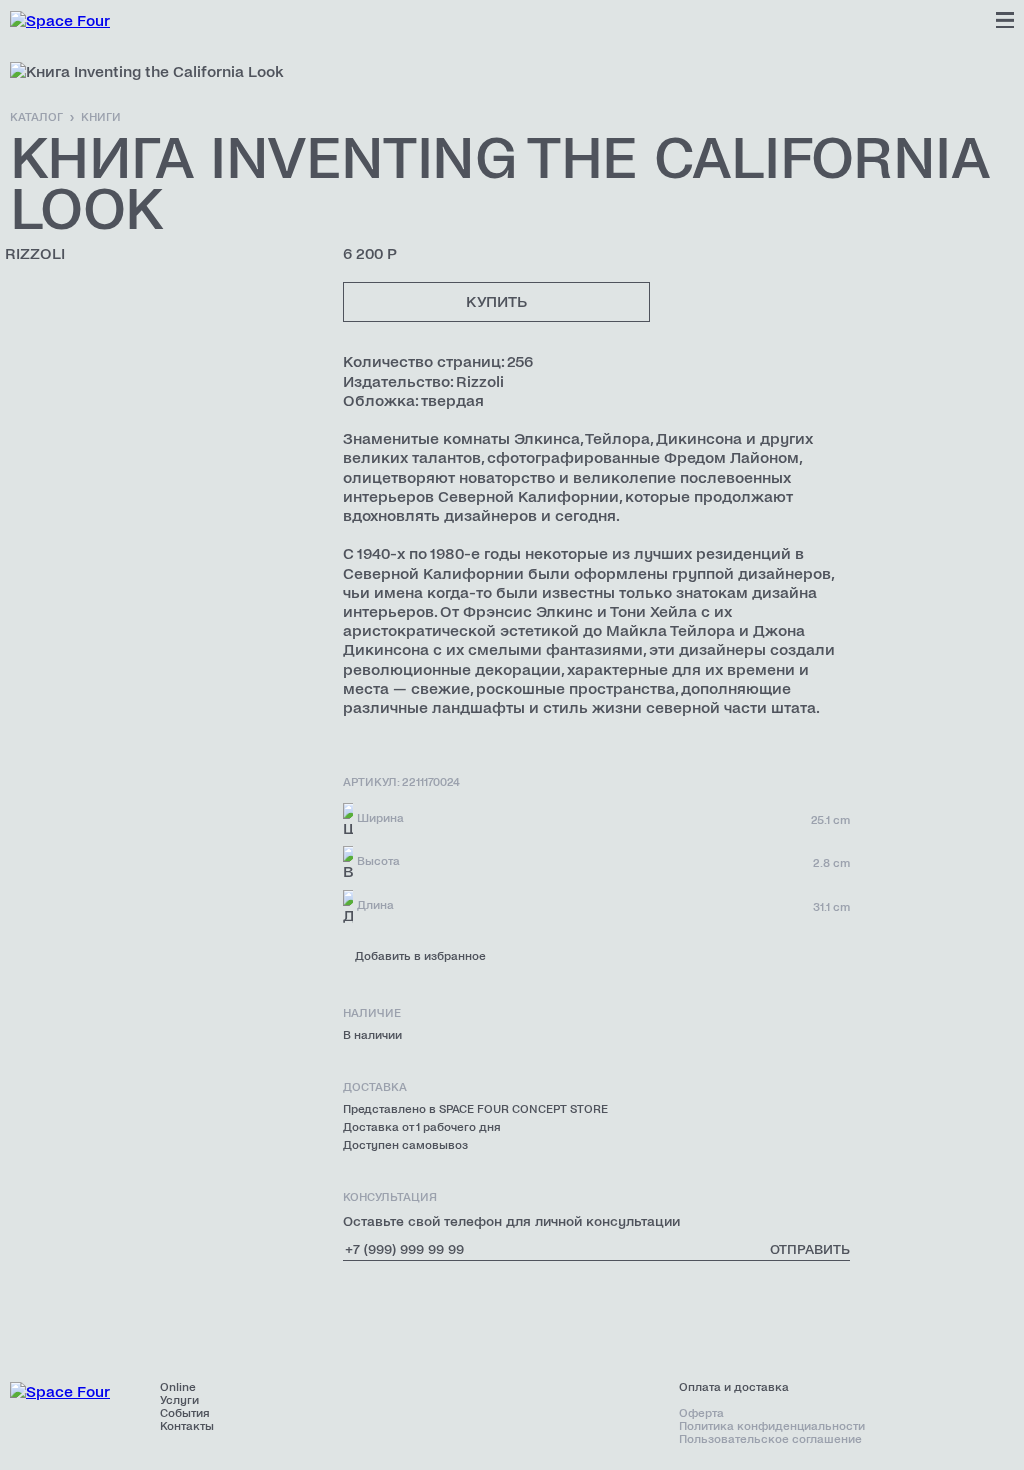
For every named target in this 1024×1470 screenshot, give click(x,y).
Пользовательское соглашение (770, 1439)
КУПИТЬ (496, 301)
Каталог (36, 117)
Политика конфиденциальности (772, 1426)
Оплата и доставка (734, 1387)
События (185, 1413)
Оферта (701, 1413)
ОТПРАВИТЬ (810, 1249)
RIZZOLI (35, 253)
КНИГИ (101, 117)
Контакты (187, 1426)
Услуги (179, 1400)
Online (178, 1387)
